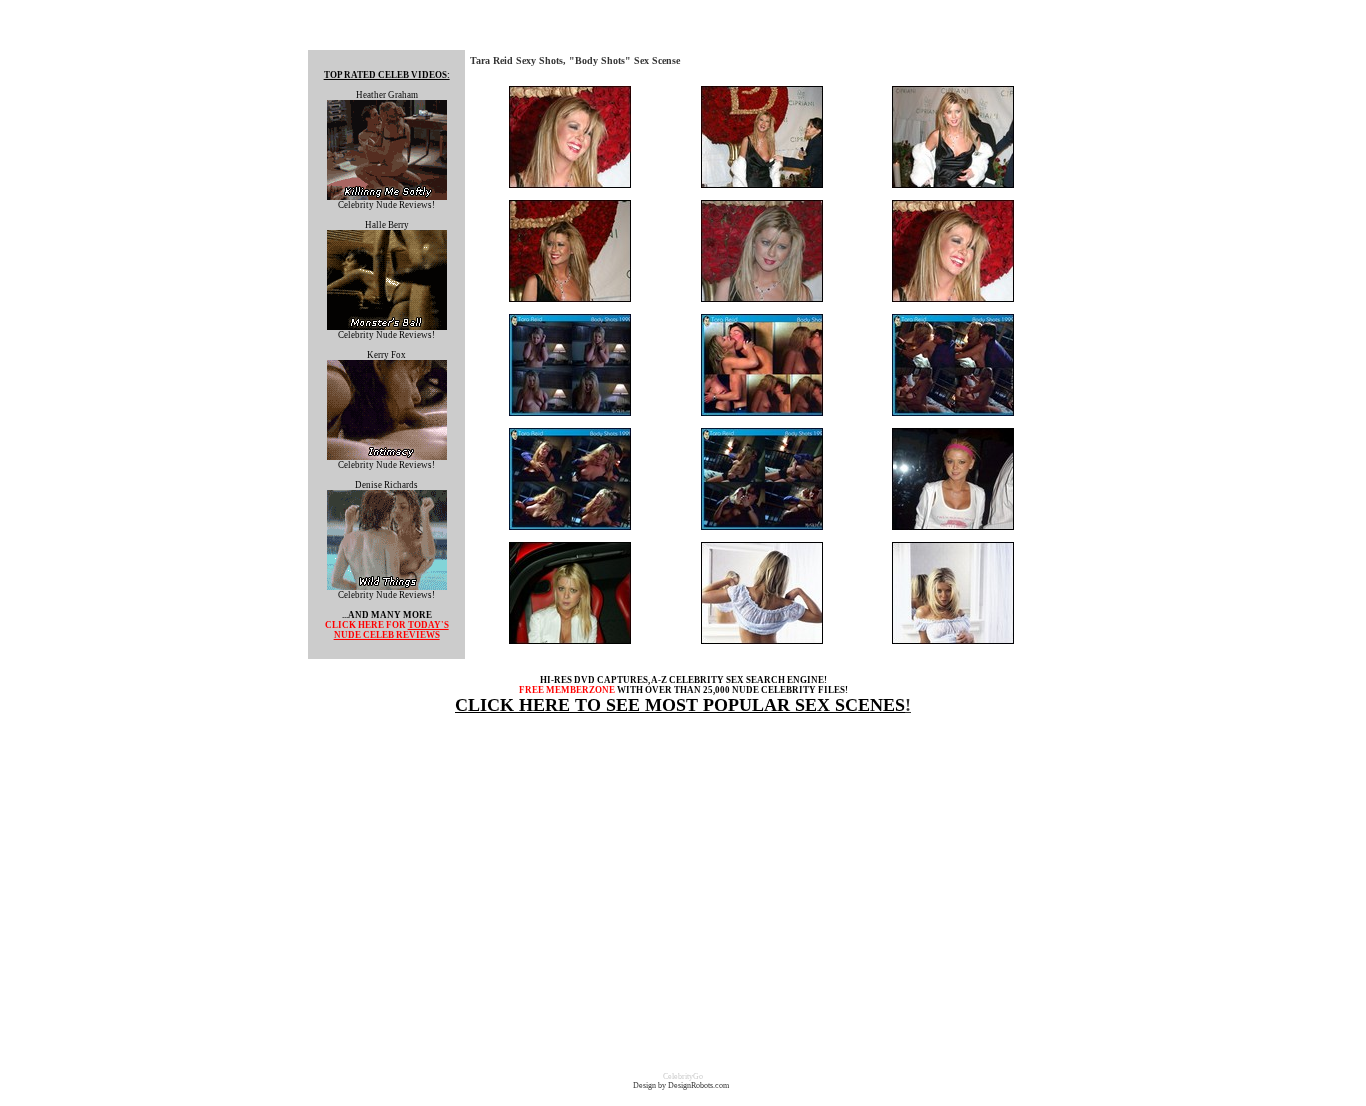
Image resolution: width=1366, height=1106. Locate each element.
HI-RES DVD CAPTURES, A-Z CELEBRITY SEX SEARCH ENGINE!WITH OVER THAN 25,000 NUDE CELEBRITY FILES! (683, 685)
